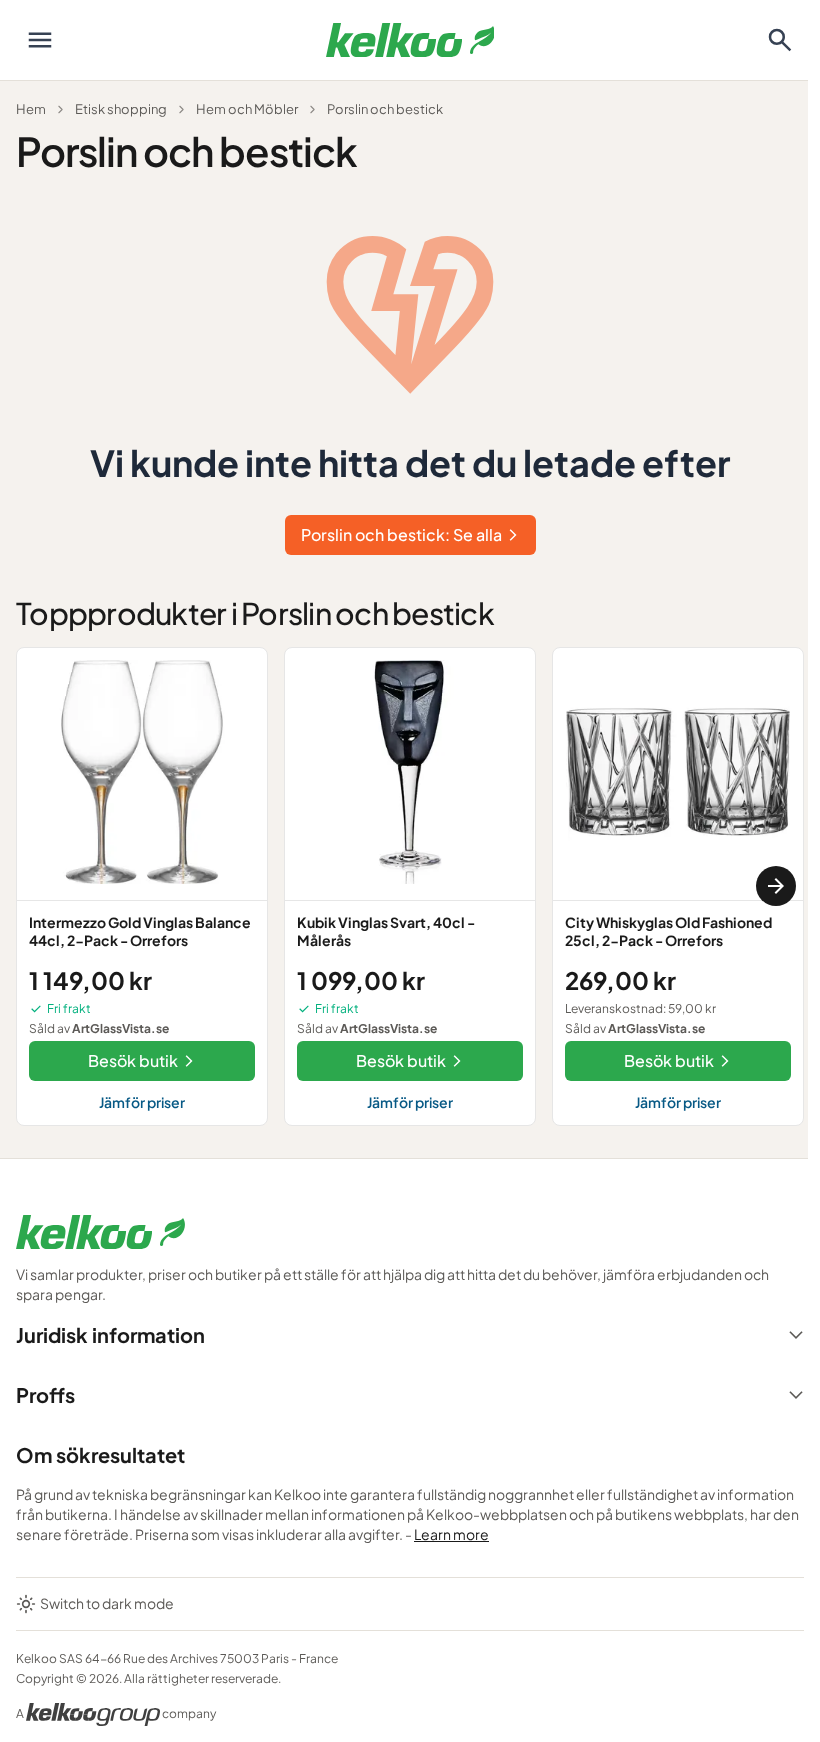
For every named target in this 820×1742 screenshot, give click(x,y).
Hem (31, 109)
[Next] (776, 886)
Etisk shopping (121, 109)
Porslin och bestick (385, 109)
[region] (410, 886)
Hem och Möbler (247, 109)
